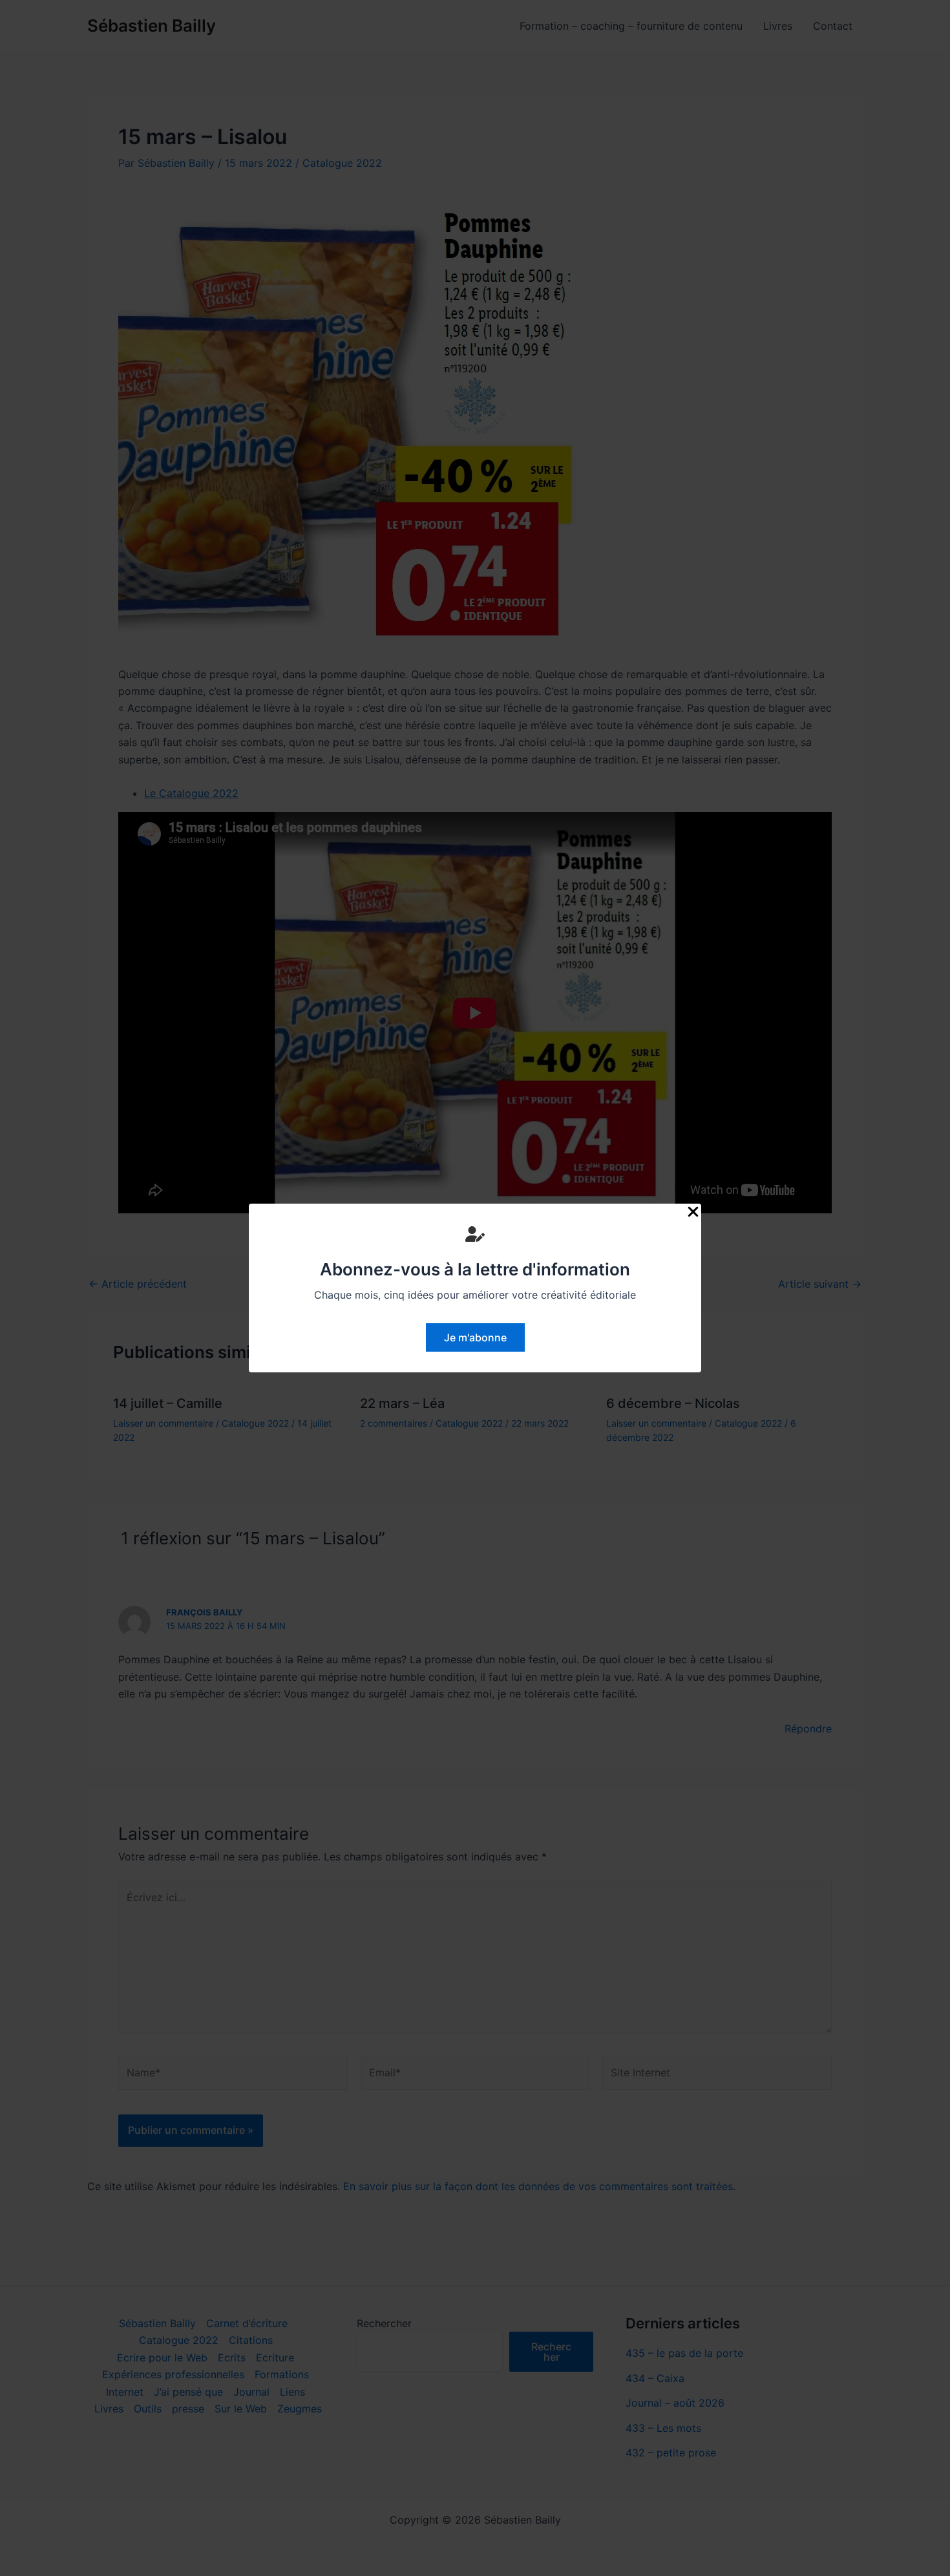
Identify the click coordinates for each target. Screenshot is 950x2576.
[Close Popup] (693, 1212)
